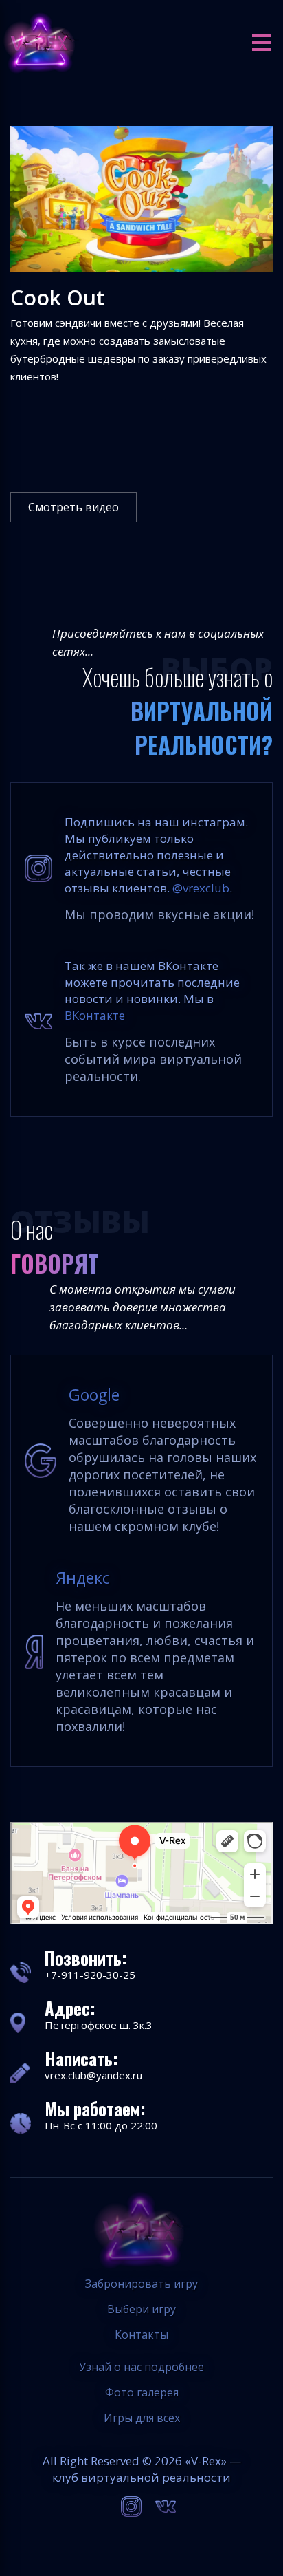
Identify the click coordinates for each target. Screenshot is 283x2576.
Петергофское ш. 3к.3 (99, 2025)
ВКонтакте (95, 1015)
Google (94, 1395)
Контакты (141, 2334)
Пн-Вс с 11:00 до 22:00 (101, 2125)
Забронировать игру (141, 2284)
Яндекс (83, 1578)
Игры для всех (142, 2418)
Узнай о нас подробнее (141, 2367)
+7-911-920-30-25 (90, 1975)
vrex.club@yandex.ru (93, 2075)
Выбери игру (141, 2309)
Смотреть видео (73, 507)
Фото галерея (142, 2392)
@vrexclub (201, 888)
